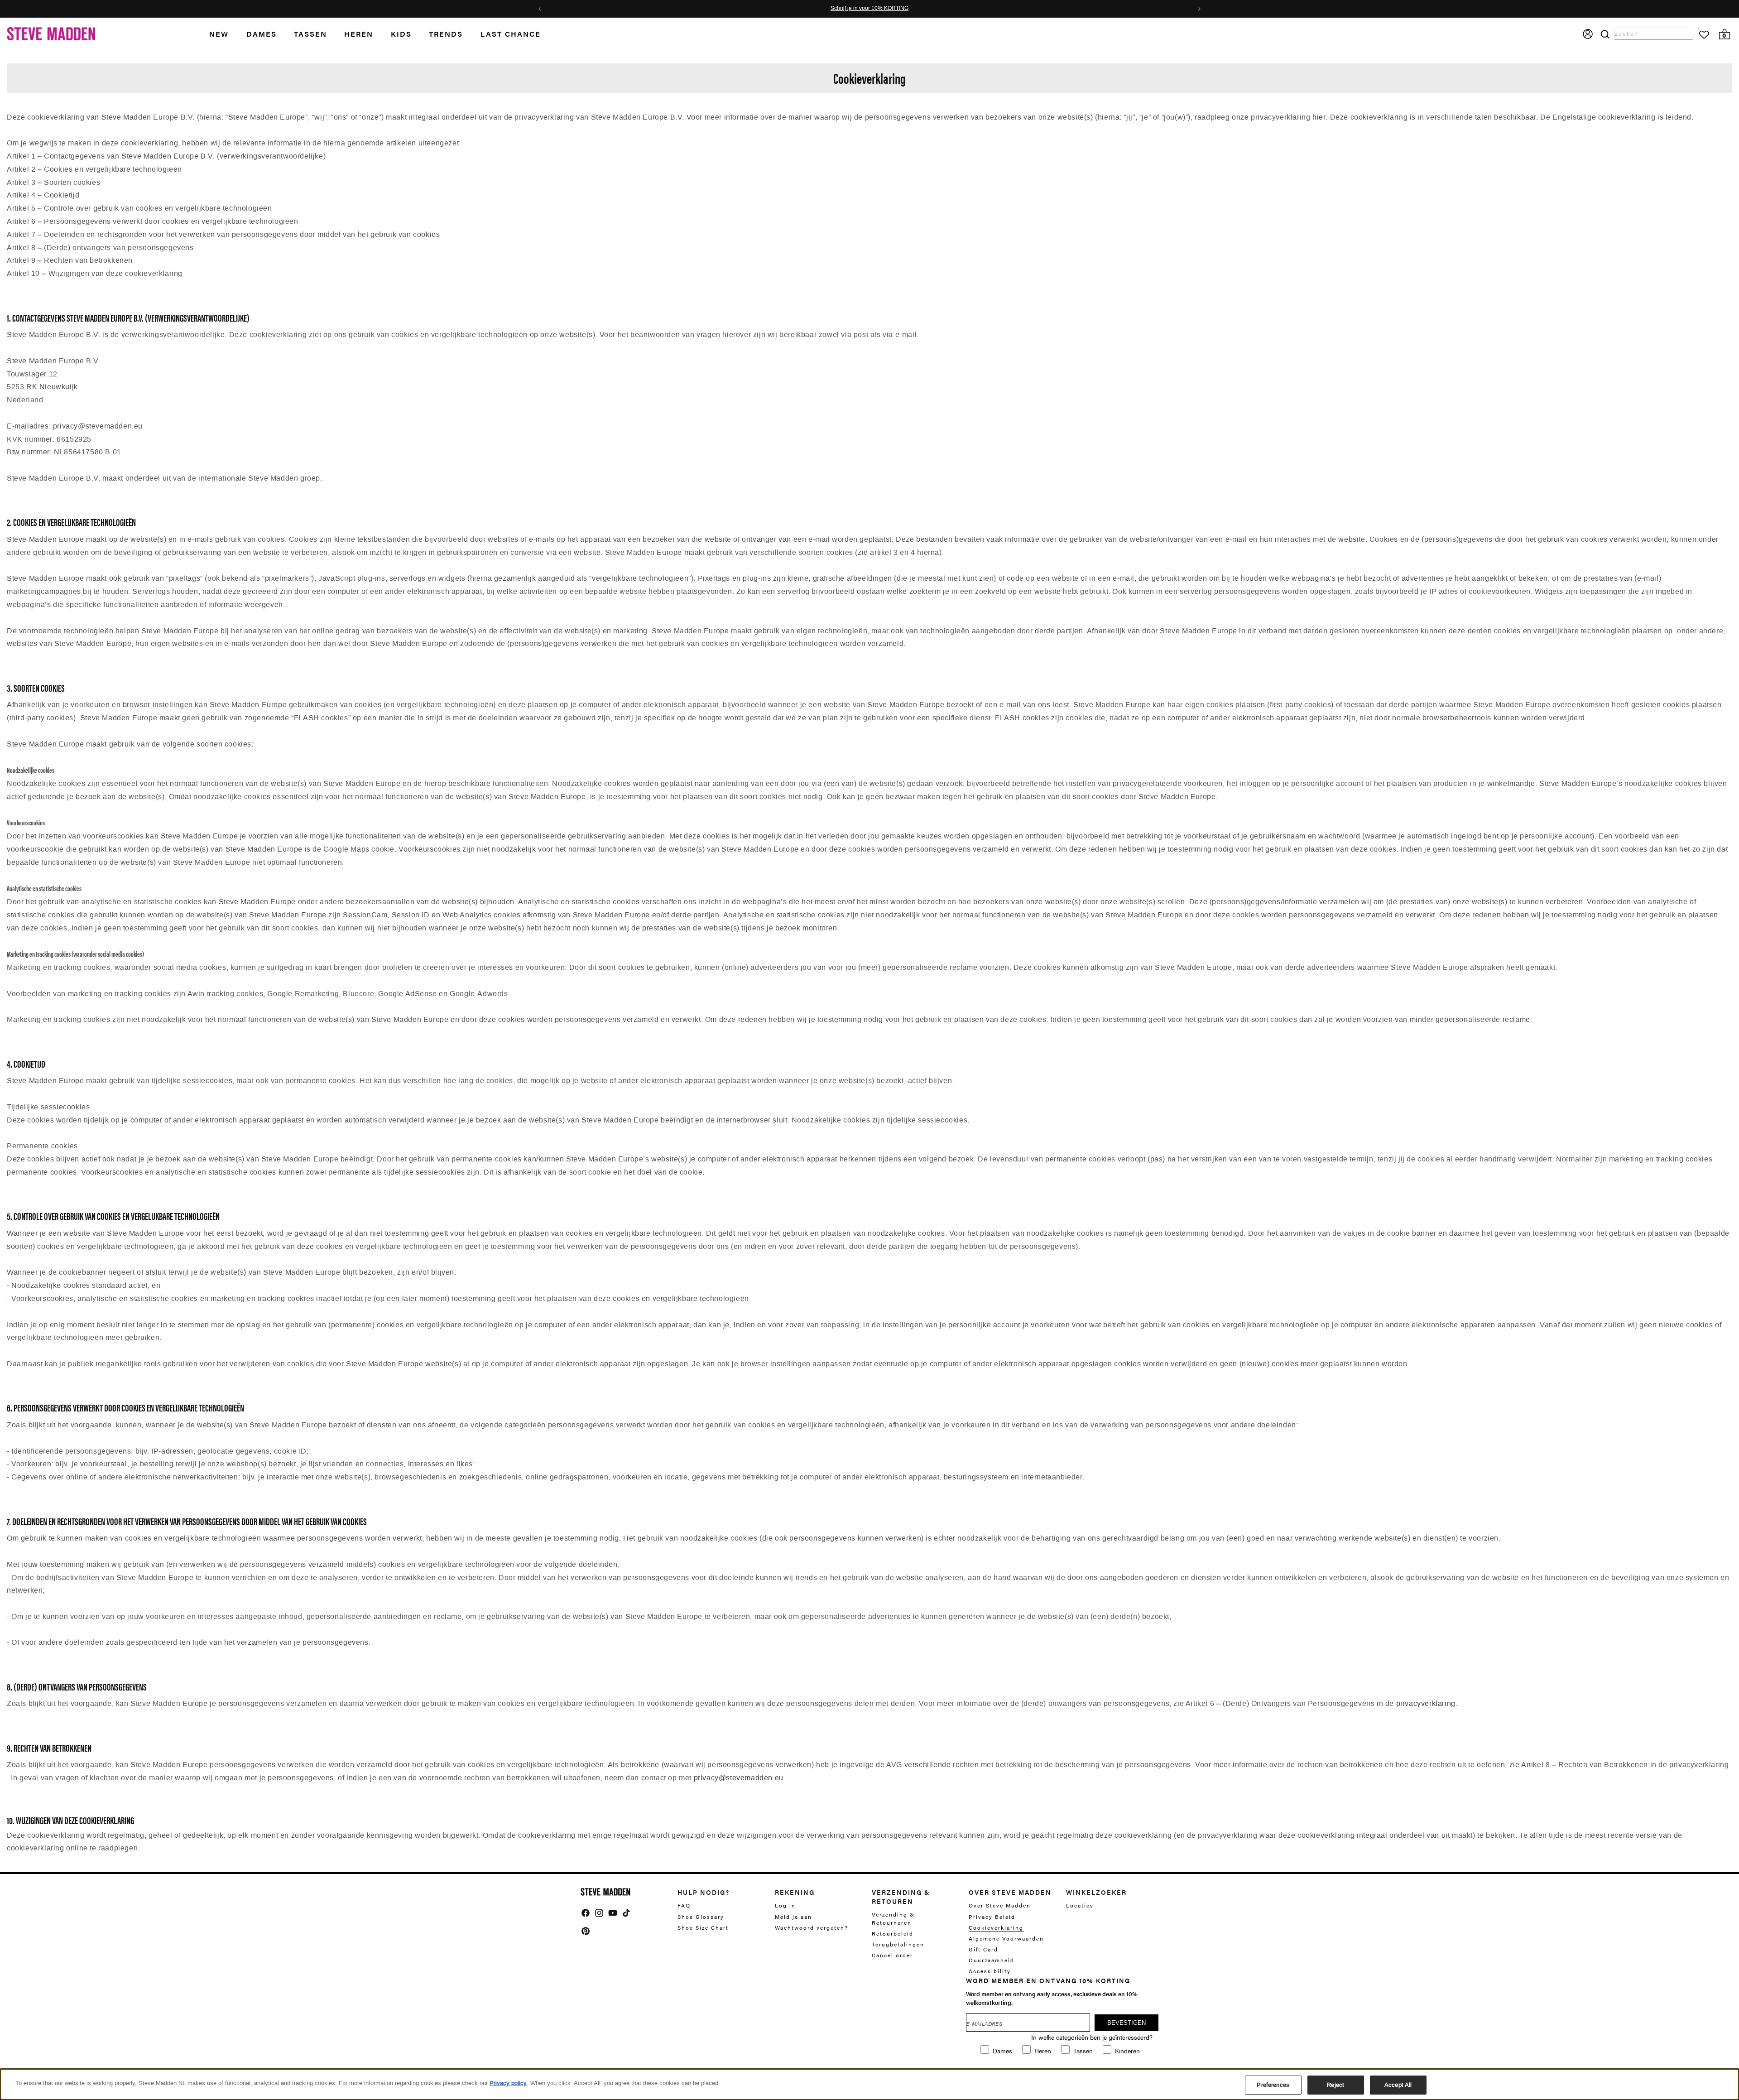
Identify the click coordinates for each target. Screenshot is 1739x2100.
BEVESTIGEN (926, 1101)
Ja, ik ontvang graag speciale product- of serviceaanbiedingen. (924, 1075)
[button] (982, 949)
